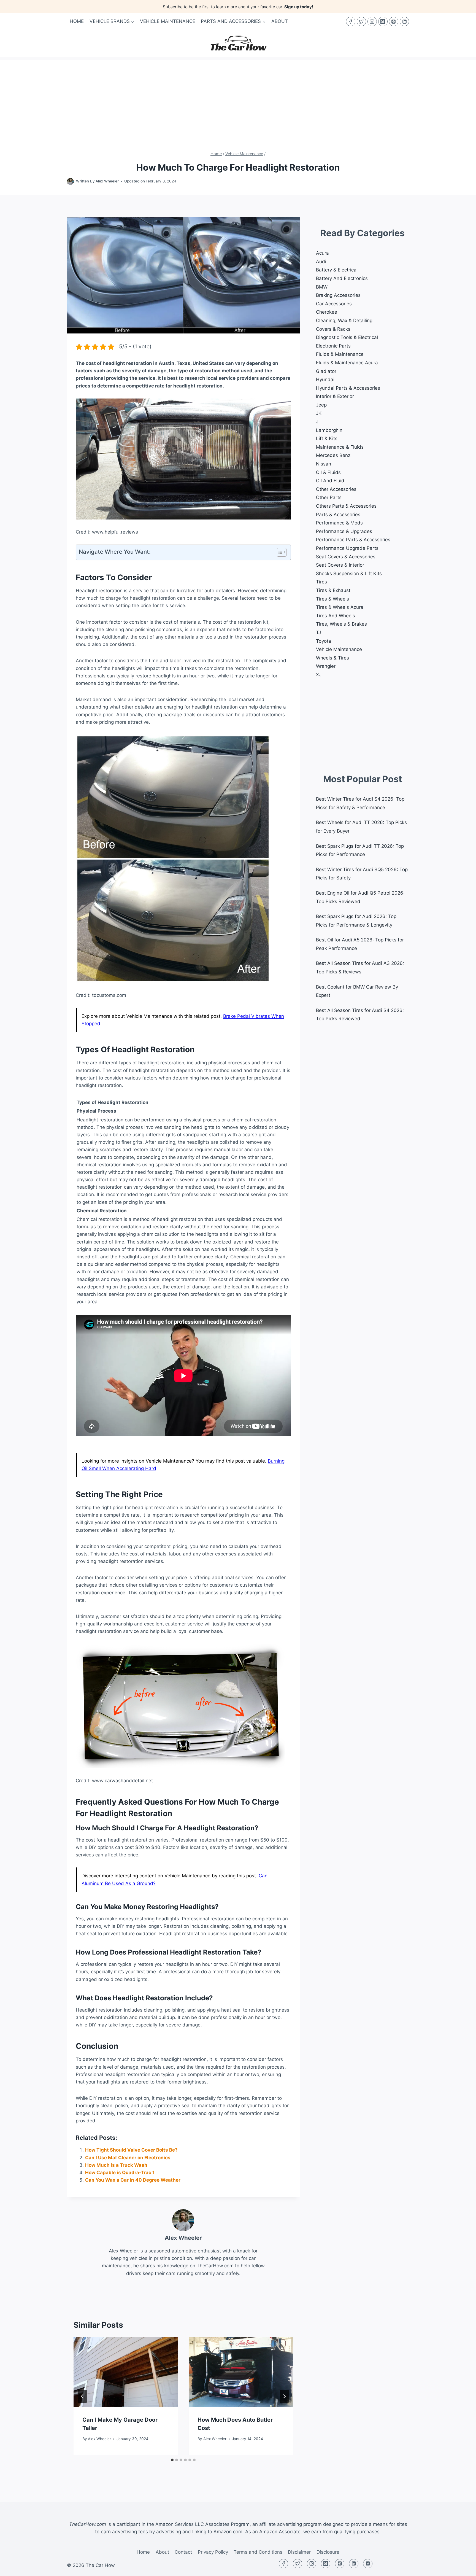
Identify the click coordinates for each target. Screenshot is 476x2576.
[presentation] (126, 2372)
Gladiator (326, 371)
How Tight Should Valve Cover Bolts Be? (131, 2150)
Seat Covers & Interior (340, 565)
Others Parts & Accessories (346, 506)
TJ (318, 632)
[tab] (172, 2460)
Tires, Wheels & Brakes (341, 624)
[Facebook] (351, 21)
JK (319, 413)
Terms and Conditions (258, 2552)
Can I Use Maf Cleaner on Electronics (128, 2158)
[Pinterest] (394, 21)
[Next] (284, 2396)
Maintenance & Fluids (340, 447)
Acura (322, 253)
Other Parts (329, 497)
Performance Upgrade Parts (347, 548)
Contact (183, 2552)
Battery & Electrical (337, 270)
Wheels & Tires (332, 658)
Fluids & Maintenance (340, 354)
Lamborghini (330, 430)
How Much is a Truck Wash (116, 2165)
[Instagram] (372, 21)
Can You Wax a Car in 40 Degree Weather (133, 2180)
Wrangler (326, 666)
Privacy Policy (213, 2552)
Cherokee (327, 312)
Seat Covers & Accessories (346, 557)
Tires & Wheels (332, 599)
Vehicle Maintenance (168, 21)
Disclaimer (299, 2552)
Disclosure (328, 2552)
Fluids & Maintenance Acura (347, 363)
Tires (321, 582)
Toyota (324, 641)
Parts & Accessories (338, 515)
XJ (319, 675)
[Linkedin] (404, 21)
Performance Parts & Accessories (353, 540)
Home (77, 21)
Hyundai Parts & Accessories (348, 388)
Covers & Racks (333, 329)
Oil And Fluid (330, 481)
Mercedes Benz (333, 455)
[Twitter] (361, 21)
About (280, 21)
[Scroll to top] (462, 2568)
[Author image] (70, 181)
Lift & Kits (327, 438)
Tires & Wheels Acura (340, 607)
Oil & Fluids (328, 472)
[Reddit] (368, 2564)
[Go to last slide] (82, 2396)
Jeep (321, 405)
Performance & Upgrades (344, 531)
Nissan (324, 464)
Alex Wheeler (107, 181)
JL (319, 422)
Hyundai (325, 379)
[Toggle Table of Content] (279, 552)
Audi (321, 262)
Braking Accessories (338, 295)
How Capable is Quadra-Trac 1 (120, 2173)
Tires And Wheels (336, 616)
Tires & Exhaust (333, 590)
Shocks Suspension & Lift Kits (349, 574)
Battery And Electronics (342, 278)
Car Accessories (334, 304)
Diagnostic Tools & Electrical (347, 337)
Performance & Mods (339, 523)
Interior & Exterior (335, 396)
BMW (322, 287)
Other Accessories (336, 489)
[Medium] (383, 21)
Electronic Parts (333, 346)
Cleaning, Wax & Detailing (344, 321)
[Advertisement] (238, 99)
